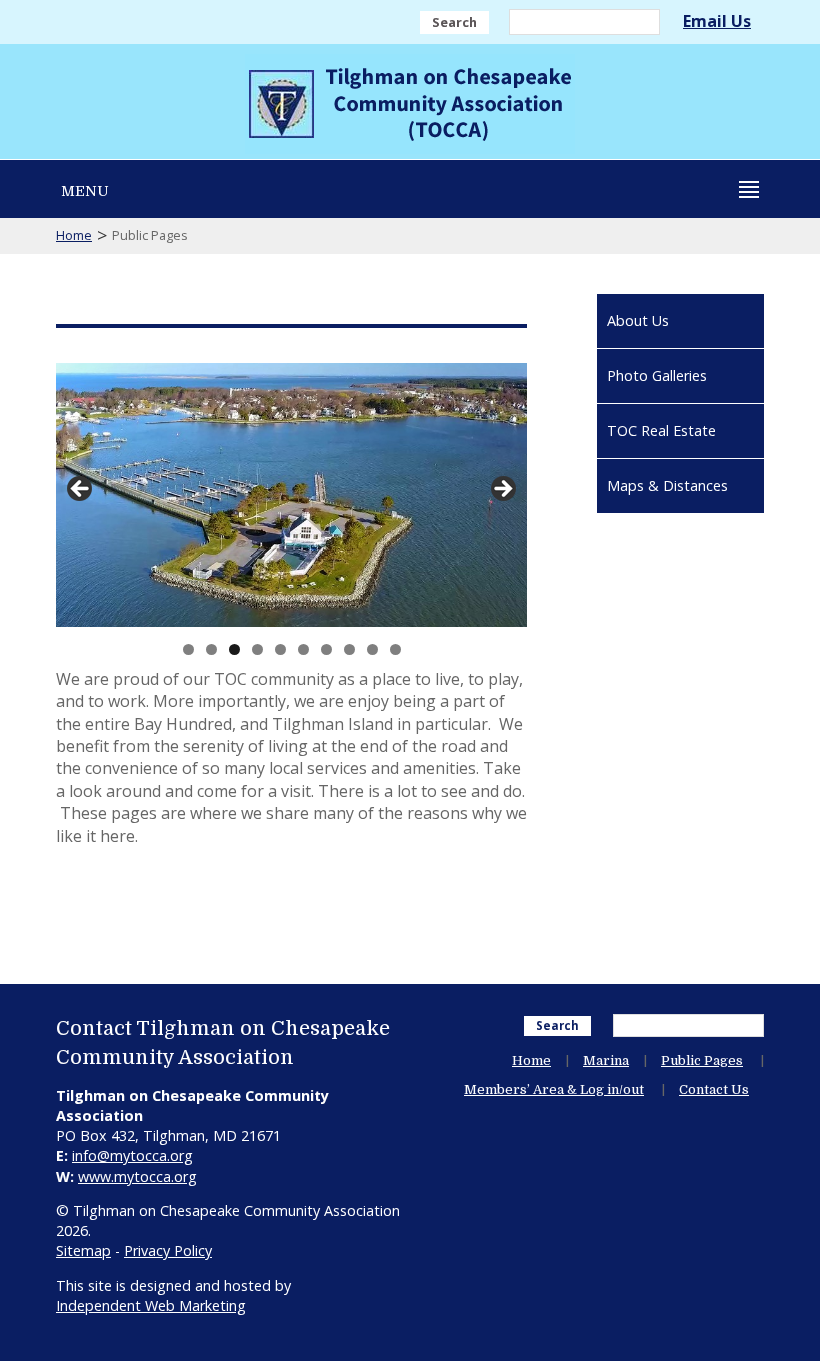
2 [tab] (211, 649)
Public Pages (702, 1060)
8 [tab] (349, 649)
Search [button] (454, 22)
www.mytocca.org (137, 1176)
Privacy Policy (168, 1250)
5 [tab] (280, 649)
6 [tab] (303, 649)
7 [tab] (326, 649)
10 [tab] (395, 649)
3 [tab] (234, 649)
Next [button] (502, 490)
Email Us (717, 21)
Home (74, 235)
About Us (638, 320)
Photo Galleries (657, 375)
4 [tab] (257, 649)
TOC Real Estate (661, 430)
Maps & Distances (667, 485)
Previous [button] (81, 490)
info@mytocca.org (132, 1155)
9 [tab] (372, 649)
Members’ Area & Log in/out (554, 1089)
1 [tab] (188, 649)
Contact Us (714, 1089)
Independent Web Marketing (151, 1305)
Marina (606, 1060)
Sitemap (83, 1250)
